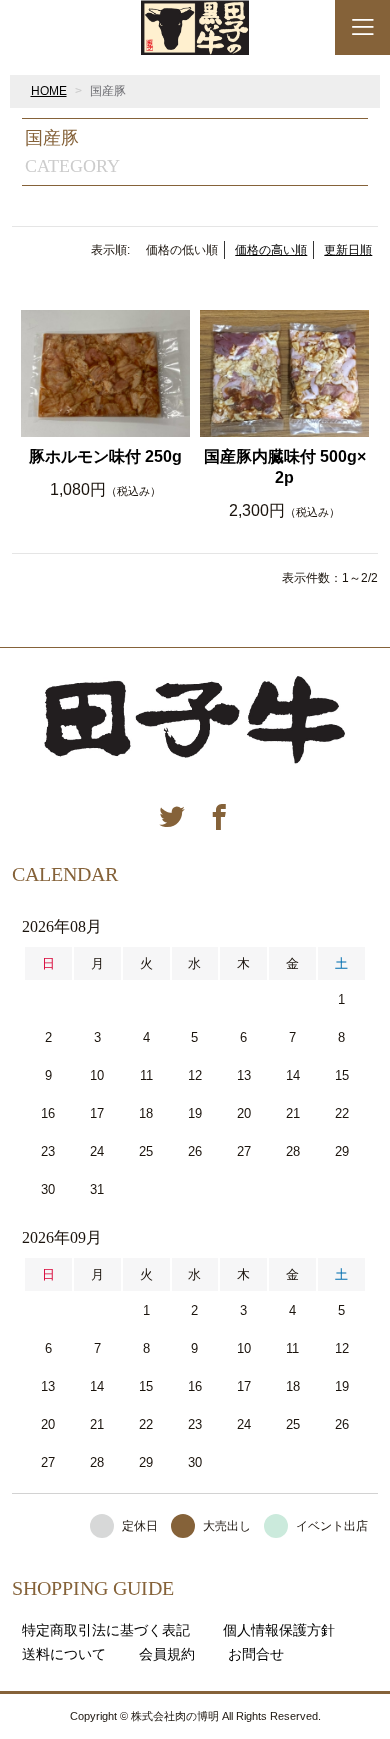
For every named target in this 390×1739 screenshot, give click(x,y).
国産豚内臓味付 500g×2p (285, 467)
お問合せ (256, 1654)
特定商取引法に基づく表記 (106, 1630)
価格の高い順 (271, 250)
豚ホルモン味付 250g (105, 456)
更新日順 (348, 250)
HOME (49, 91)
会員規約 (167, 1654)
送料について (64, 1654)
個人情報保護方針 (279, 1630)
